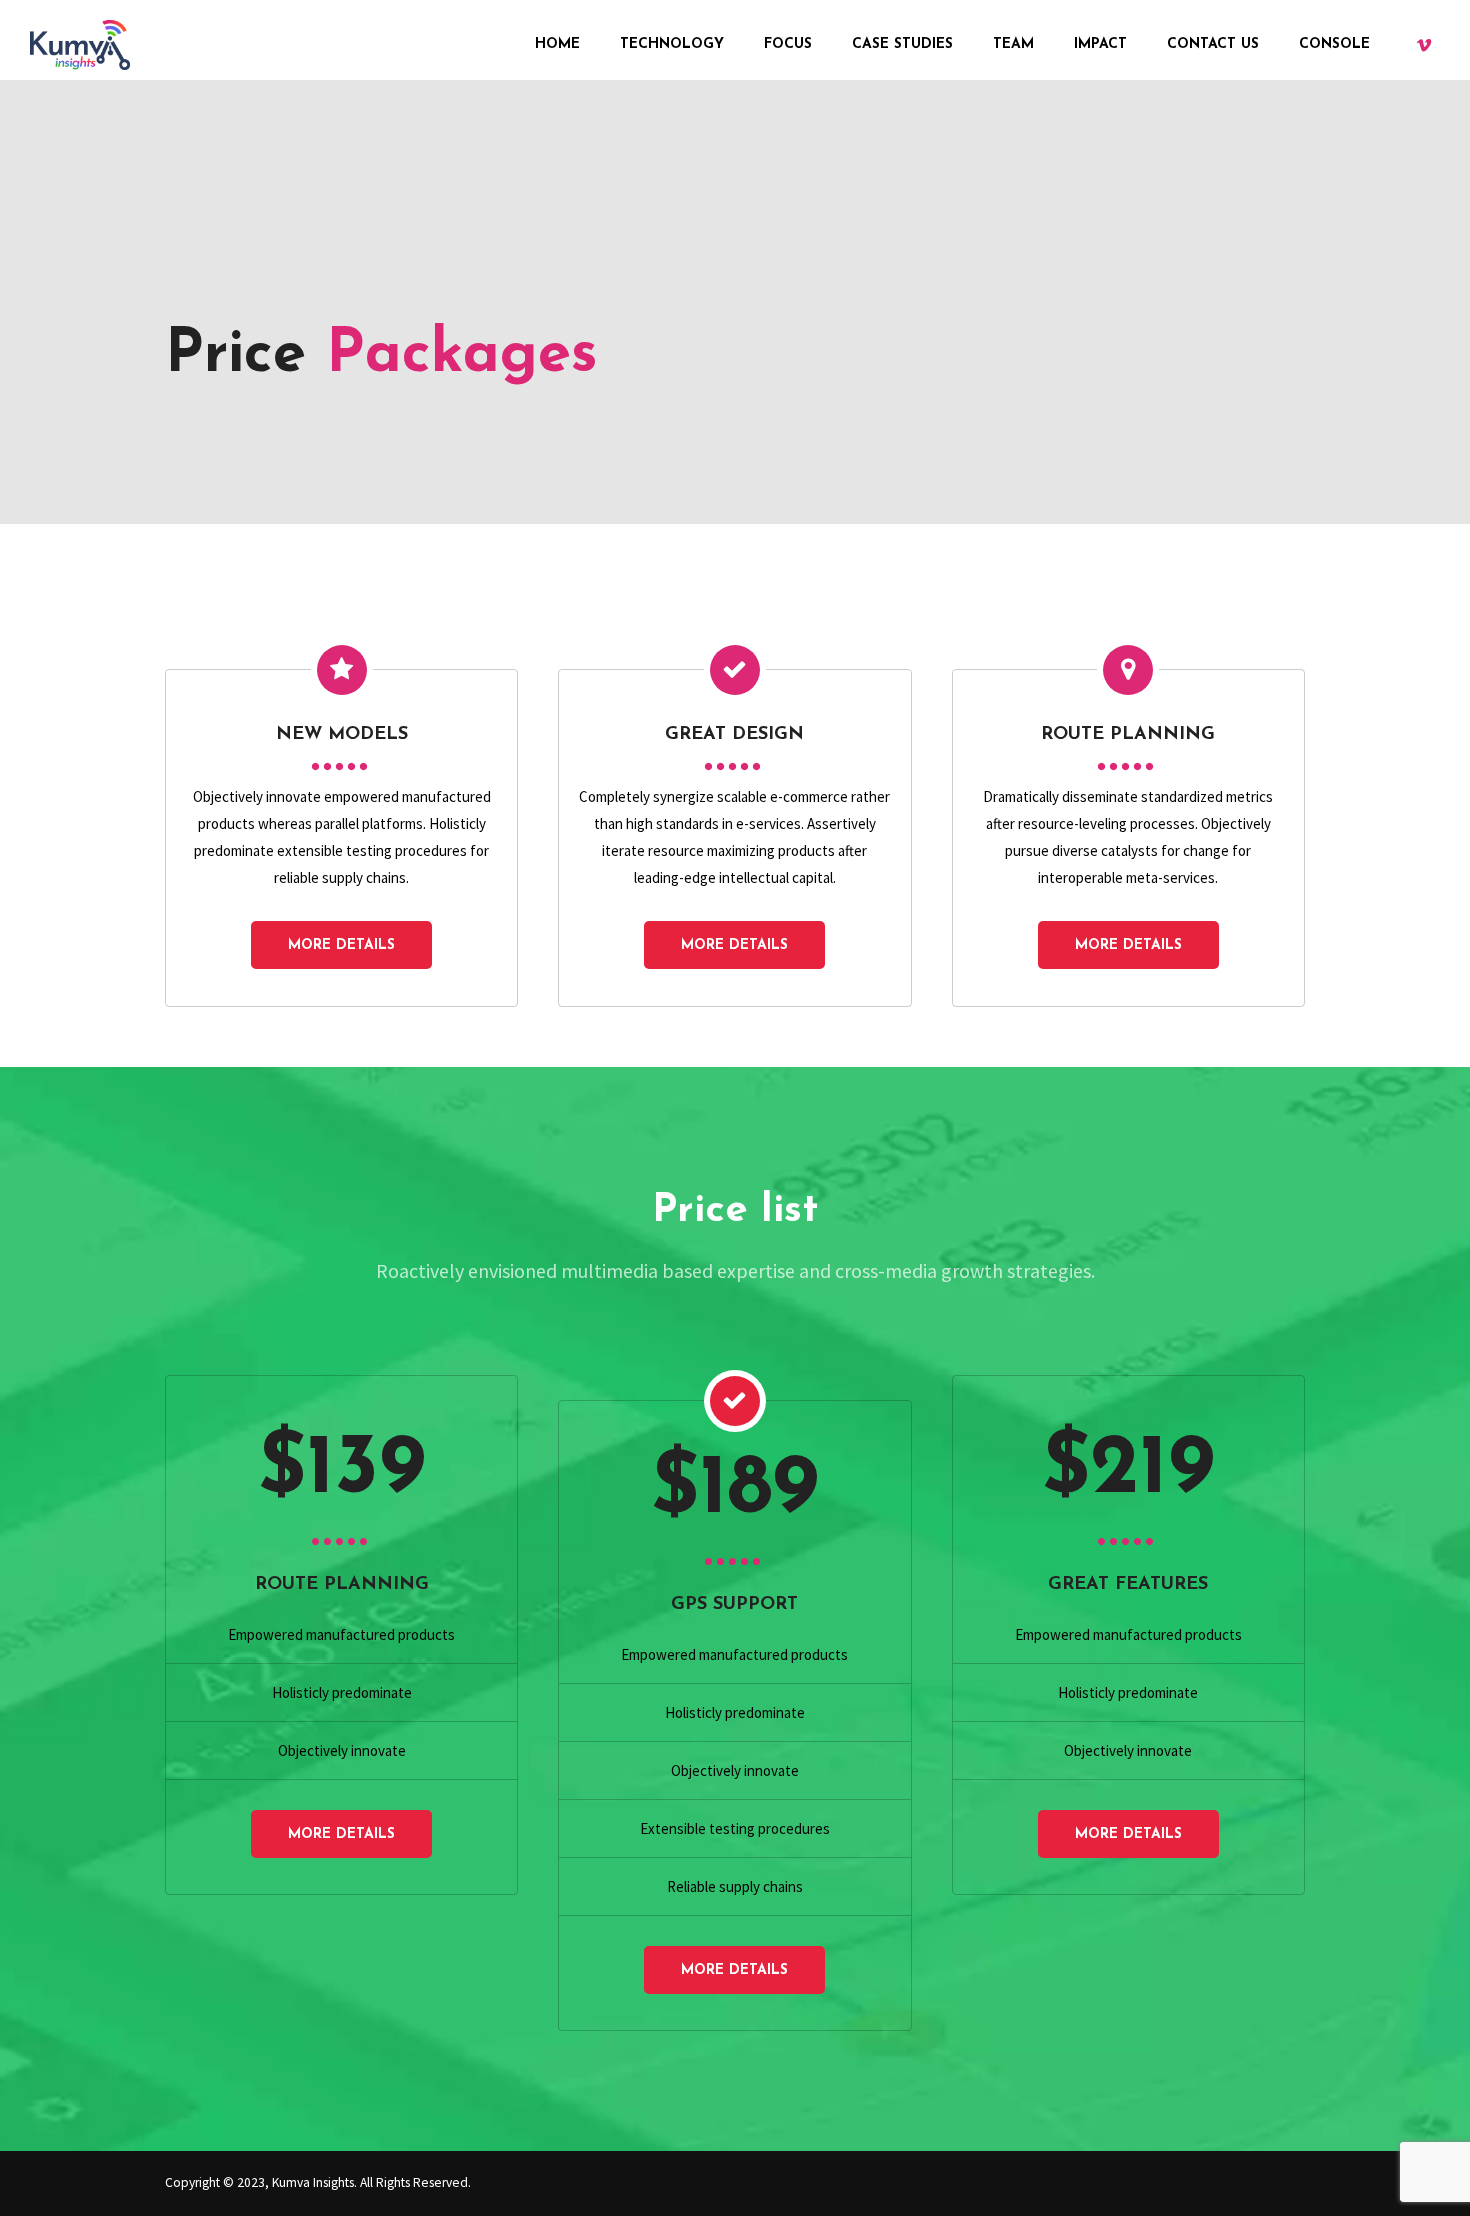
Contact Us (1213, 44)
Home (557, 44)
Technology (672, 44)
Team (1013, 44)
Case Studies (902, 44)
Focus (788, 44)
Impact (1100, 44)
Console (1334, 44)
